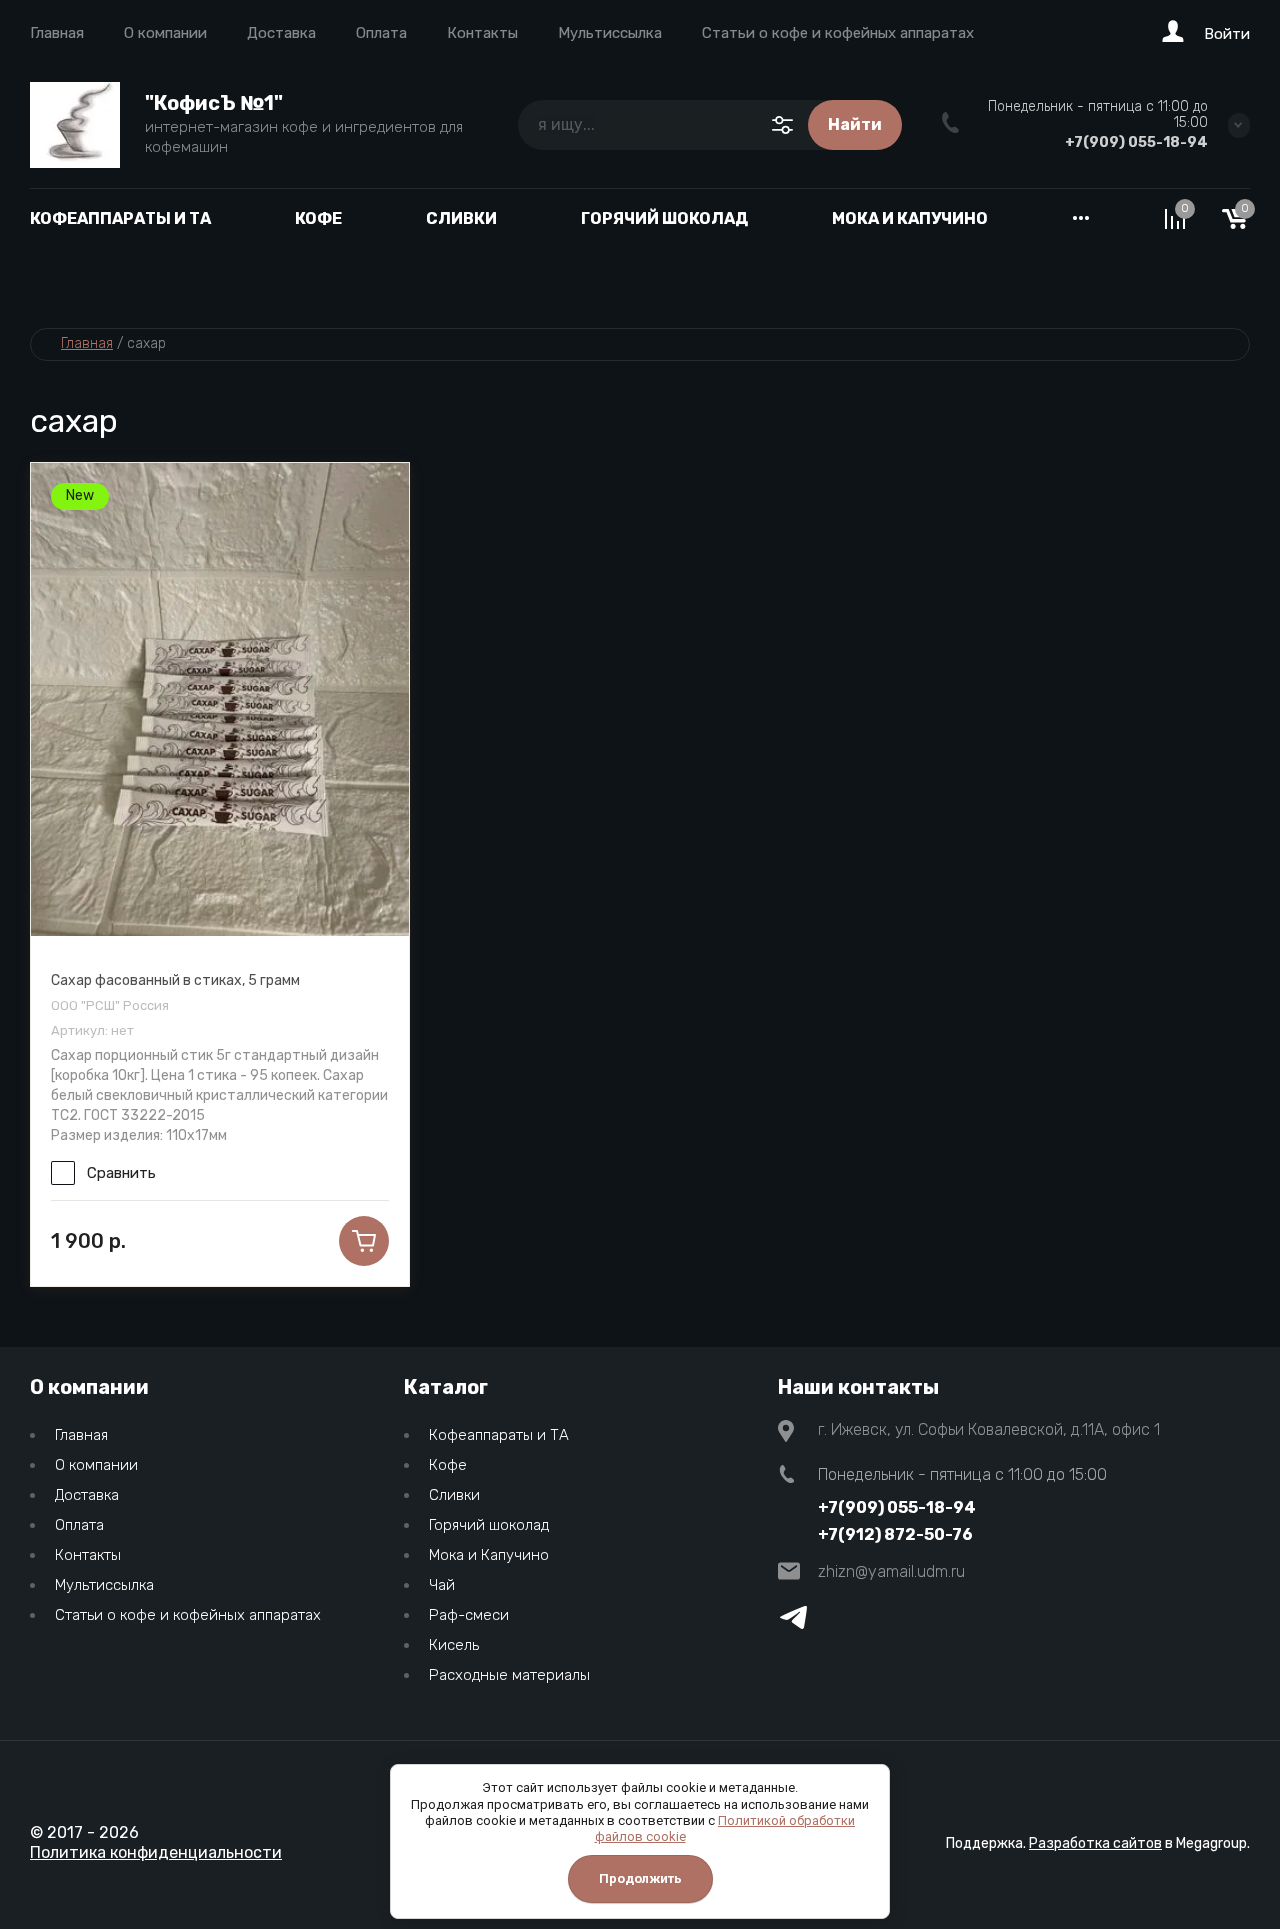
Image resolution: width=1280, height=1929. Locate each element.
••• (1081, 218)
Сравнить (121, 1173)
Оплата (381, 33)
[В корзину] (364, 1241)
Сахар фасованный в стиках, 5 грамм (175, 980)
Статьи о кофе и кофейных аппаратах (838, 33)
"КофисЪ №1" (214, 103)
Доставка (281, 33)
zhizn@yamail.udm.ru (891, 1571)
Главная (57, 33)
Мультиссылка (610, 33)
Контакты (482, 33)
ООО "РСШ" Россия (110, 1005)
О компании (165, 33)
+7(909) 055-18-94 (1136, 142)
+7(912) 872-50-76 (895, 1534)
